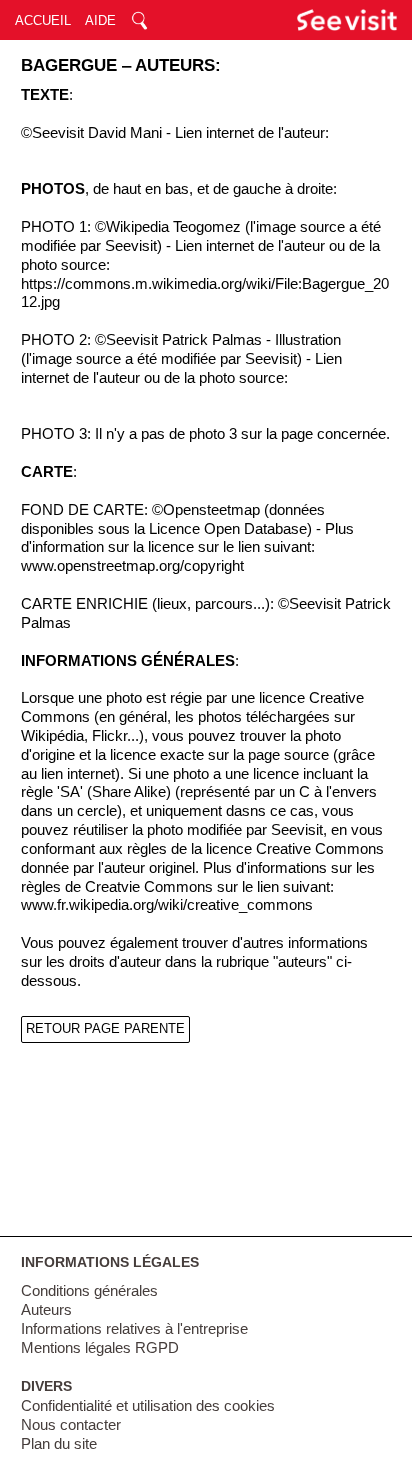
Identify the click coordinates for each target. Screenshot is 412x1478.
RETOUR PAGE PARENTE (105, 1028)
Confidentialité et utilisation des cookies (148, 1406)
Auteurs (46, 1310)
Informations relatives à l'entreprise (134, 1329)
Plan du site (59, 1444)
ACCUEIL (43, 20)
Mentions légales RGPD (100, 1348)
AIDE (100, 20)
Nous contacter (71, 1425)
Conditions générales (89, 1291)
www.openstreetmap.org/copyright (132, 566)
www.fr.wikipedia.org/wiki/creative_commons (167, 905)
